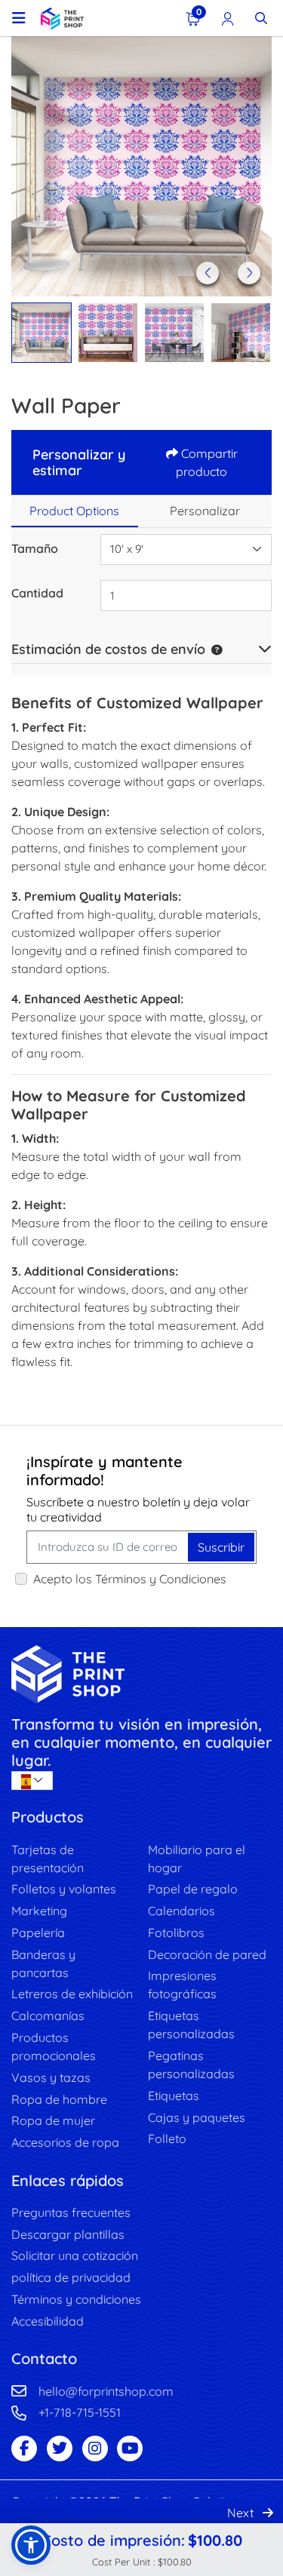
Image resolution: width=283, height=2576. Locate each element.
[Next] (249, 273)
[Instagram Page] (95, 2449)
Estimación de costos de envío (108, 649)
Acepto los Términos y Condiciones (130, 1579)
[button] (214, 649)
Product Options (74, 511)
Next (242, 2513)
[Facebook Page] (24, 2449)
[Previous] (208, 273)
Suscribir (221, 1547)
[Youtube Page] (130, 2449)
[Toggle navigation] (19, 18)
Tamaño (35, 548)
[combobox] (186, 550)
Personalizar (205, 511)
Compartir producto (207, 462)
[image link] (141, 1674)
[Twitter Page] (60, 2449)
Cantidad (37, 593)
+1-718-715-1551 (80, 2412)
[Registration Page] (228, 18)
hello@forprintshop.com (106, 2391)
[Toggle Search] (261, 18)
